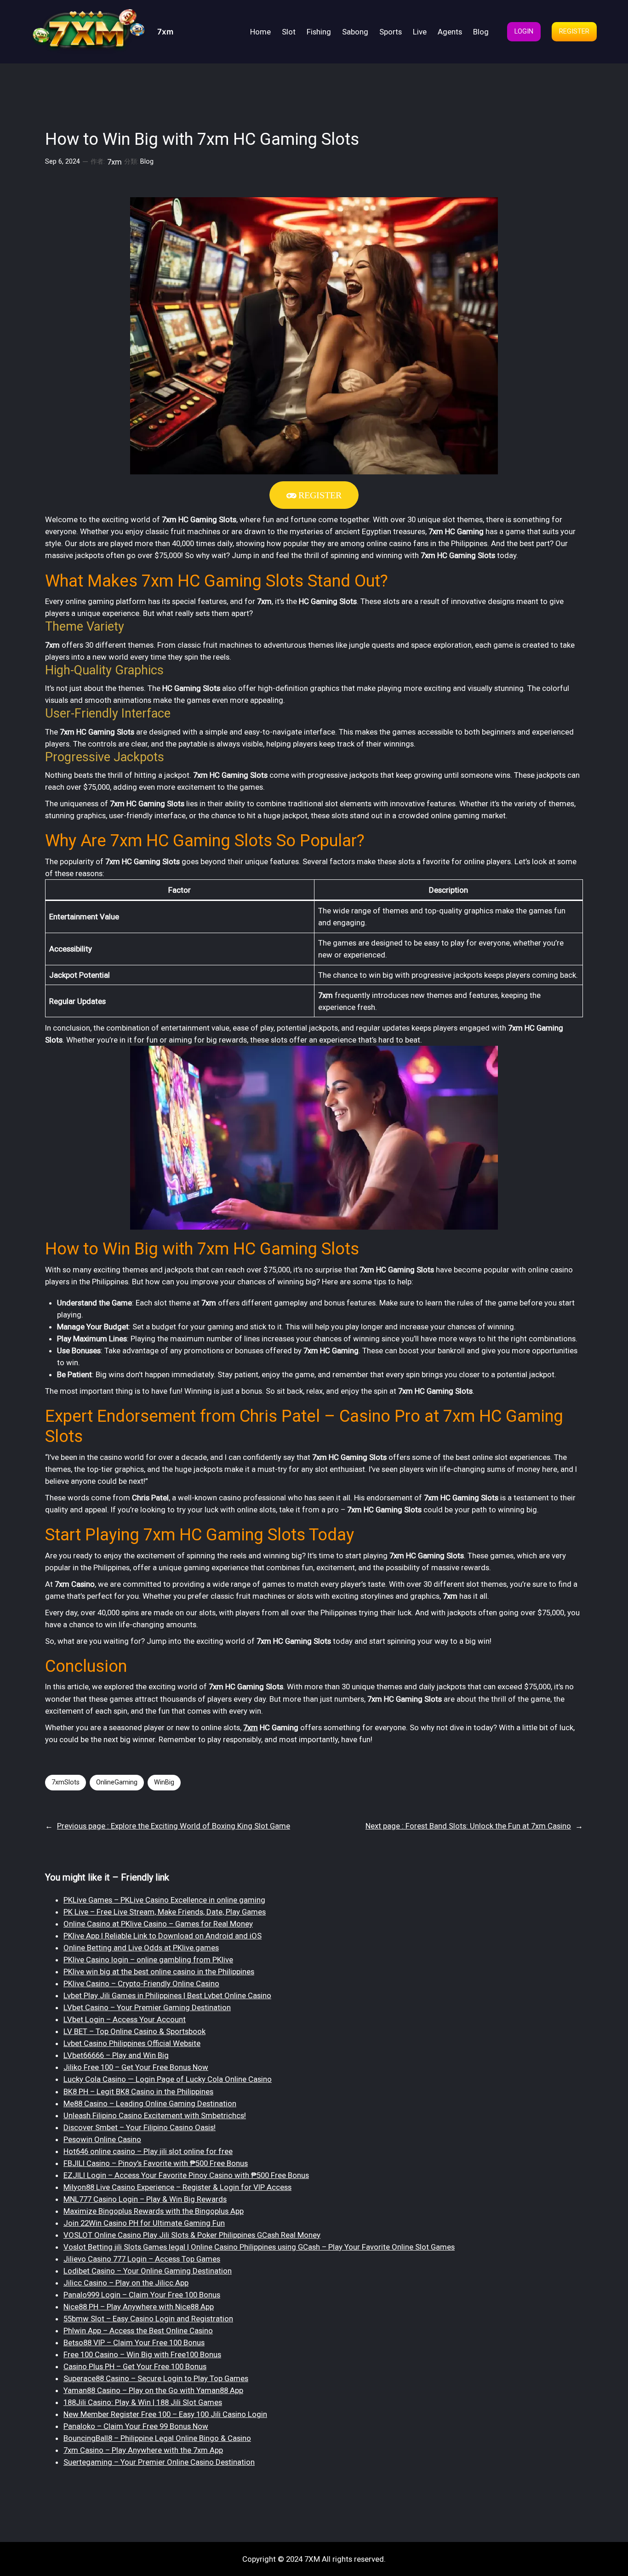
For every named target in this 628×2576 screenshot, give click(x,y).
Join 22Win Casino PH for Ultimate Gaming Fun (144, 2223)
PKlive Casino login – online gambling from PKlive (148, 1960)
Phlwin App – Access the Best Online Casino (138, 2331)
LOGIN (524, 31)
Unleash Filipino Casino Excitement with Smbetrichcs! (155, 2115)
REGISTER (574, 31)
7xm (165, 31)
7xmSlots (66, 1782)
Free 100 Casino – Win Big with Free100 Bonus (142, 2354)
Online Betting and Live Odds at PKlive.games (141, 1948)
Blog (147, 162)
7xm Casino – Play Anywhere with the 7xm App (143, 2450)
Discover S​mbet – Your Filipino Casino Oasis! (140, 2127)
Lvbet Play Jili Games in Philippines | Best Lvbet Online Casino (167, 1995)
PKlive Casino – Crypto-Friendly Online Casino (141, 1983)
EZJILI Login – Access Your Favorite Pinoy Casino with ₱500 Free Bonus (186, 2175)
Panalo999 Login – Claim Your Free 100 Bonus (142, 2295)
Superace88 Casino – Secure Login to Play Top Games (156, 2378)
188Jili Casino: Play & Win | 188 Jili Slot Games (143, 2402)
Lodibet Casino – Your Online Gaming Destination (148, 2271)
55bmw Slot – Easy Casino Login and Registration (148, 2319)
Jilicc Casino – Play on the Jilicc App (126, 2283)
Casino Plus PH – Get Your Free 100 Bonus (135, 2366)
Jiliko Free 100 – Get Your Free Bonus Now (136, 2067)
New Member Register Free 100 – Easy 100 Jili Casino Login (165, 2414)
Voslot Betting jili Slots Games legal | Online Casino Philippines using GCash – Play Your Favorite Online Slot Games (259, 2247)
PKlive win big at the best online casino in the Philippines (159, 1972)
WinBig (164, 1782)
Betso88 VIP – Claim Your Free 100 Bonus (134, 2342)
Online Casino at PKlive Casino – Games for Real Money (158, 1924)
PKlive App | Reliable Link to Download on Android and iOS (163, 1936)
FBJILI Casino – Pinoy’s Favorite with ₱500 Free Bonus (156, 2163)
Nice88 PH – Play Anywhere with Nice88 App (139, 2307)
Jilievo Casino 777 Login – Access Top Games (142, 2259)
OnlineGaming (117, 1782)
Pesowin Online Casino (102, 2139)
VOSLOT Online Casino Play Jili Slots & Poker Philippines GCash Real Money (192, 2235)
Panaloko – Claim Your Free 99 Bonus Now (136, 2426)
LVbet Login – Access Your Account (125, 2019)
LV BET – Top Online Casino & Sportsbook (134, 2031)
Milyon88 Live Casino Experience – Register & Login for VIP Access (177, 2187)
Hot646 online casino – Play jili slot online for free (148, 2151)
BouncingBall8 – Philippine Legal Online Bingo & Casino (157, 2438)
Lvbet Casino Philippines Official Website (132, 2043)
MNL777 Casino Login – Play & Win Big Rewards (145, 2199)
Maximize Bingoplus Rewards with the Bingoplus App (154, 2211)
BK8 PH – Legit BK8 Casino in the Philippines (138, 2092)
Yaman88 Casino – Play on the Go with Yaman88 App (153, 2390)
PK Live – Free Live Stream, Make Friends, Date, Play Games (165, 1912)
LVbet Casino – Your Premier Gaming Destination (147, 2007)
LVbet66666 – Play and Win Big (116, 2055)
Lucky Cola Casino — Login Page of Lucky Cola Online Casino (168, 2079)
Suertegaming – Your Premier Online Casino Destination (159, 2462)
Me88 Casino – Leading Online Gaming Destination (150, 2103)
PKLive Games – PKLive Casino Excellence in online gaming (164, 1900)
